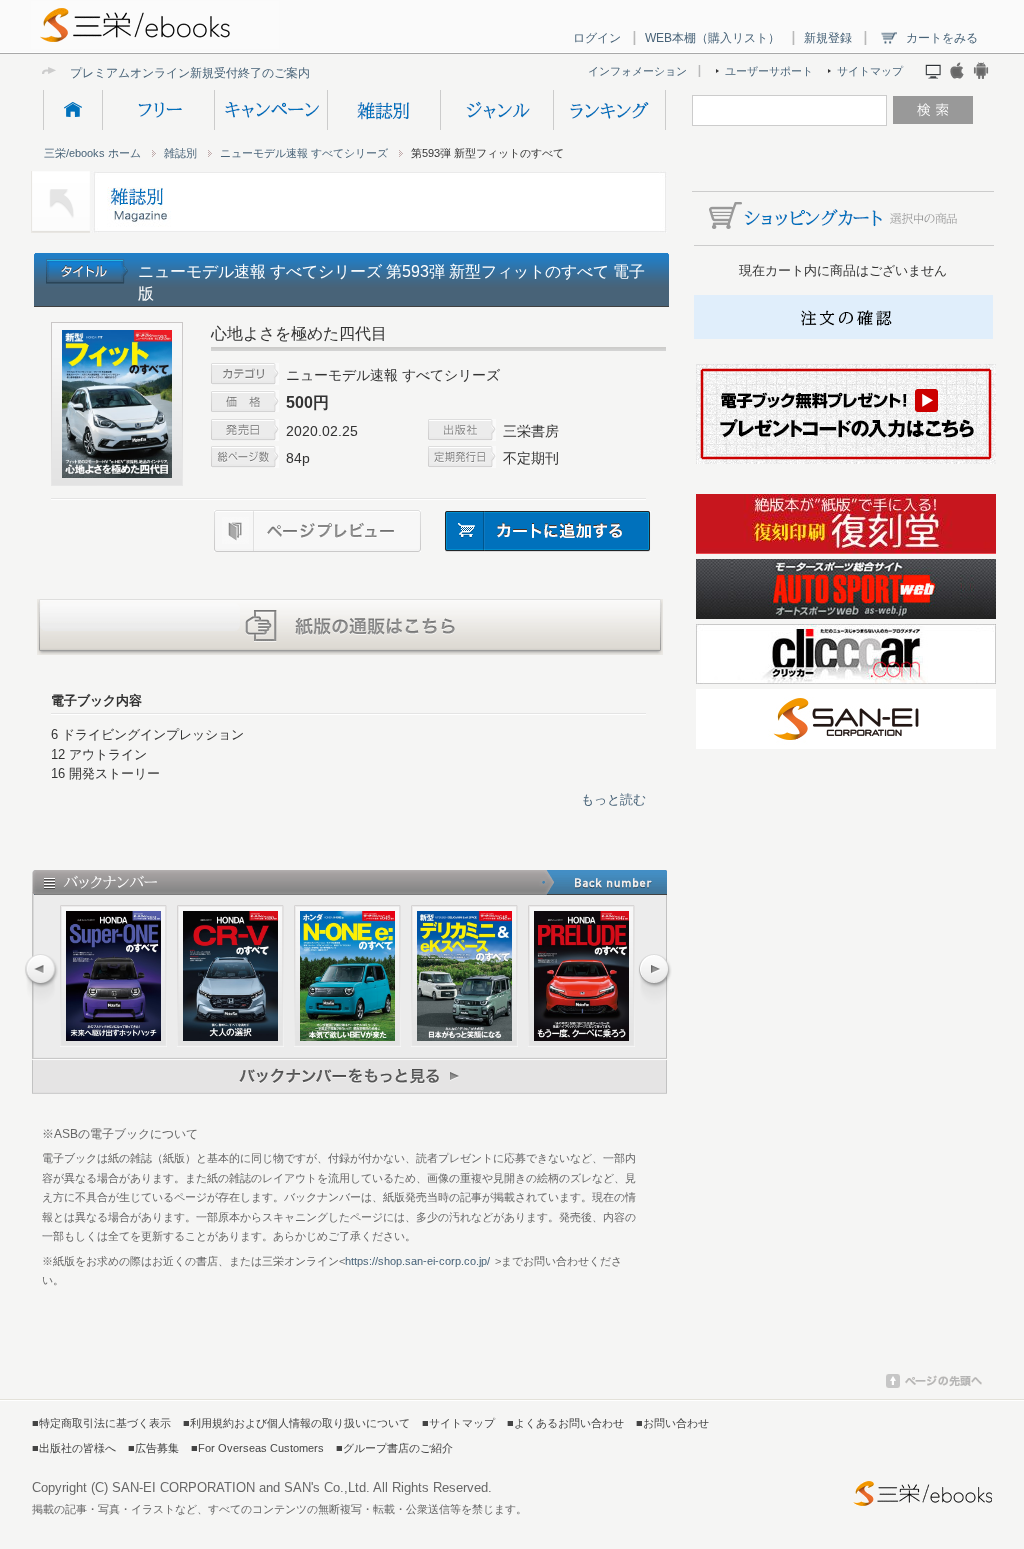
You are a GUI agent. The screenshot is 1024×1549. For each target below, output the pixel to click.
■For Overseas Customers (257, 1448)
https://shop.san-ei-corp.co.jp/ (417, 1261)
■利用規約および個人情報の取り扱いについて (296, 1423)
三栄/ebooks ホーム (92, 153)
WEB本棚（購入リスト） (712, 38)
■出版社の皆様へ (74, 1448)
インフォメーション (637, 71)
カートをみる (942, 38)
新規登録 (828, 38)
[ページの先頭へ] (934, 1384)
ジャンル (496, 110)
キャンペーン (270, 110)
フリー (158, 110)
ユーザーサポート (769, 71)
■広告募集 (153, 1448)
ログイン (597, 38)
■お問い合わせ (672, 1423)
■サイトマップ (458, 1423)
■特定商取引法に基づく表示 (101, 1423)
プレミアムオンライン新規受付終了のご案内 (190, 72)
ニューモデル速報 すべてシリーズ (304, 153)
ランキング (609, 110)
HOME (72, 110)
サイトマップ (870, 71)
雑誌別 (383, 110)
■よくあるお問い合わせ (565, 1423)
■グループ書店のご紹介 (394, 1448)
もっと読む (613, 799)
